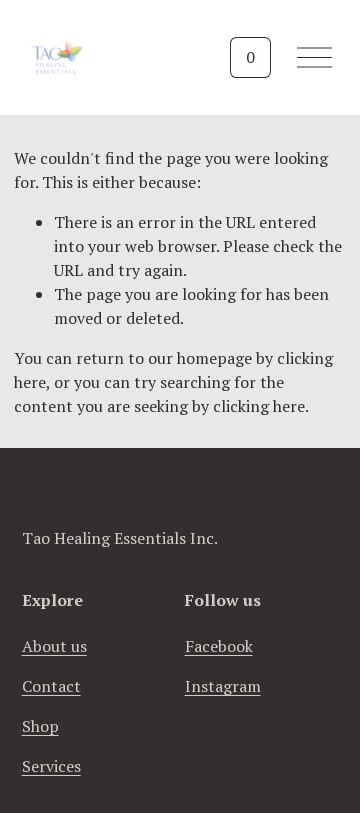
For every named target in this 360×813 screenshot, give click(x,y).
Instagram (223, 686)
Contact (51, 686)
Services (51, 766)
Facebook (219, 646)
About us (54, 646)
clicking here (259, 406)
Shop (40, 726)
